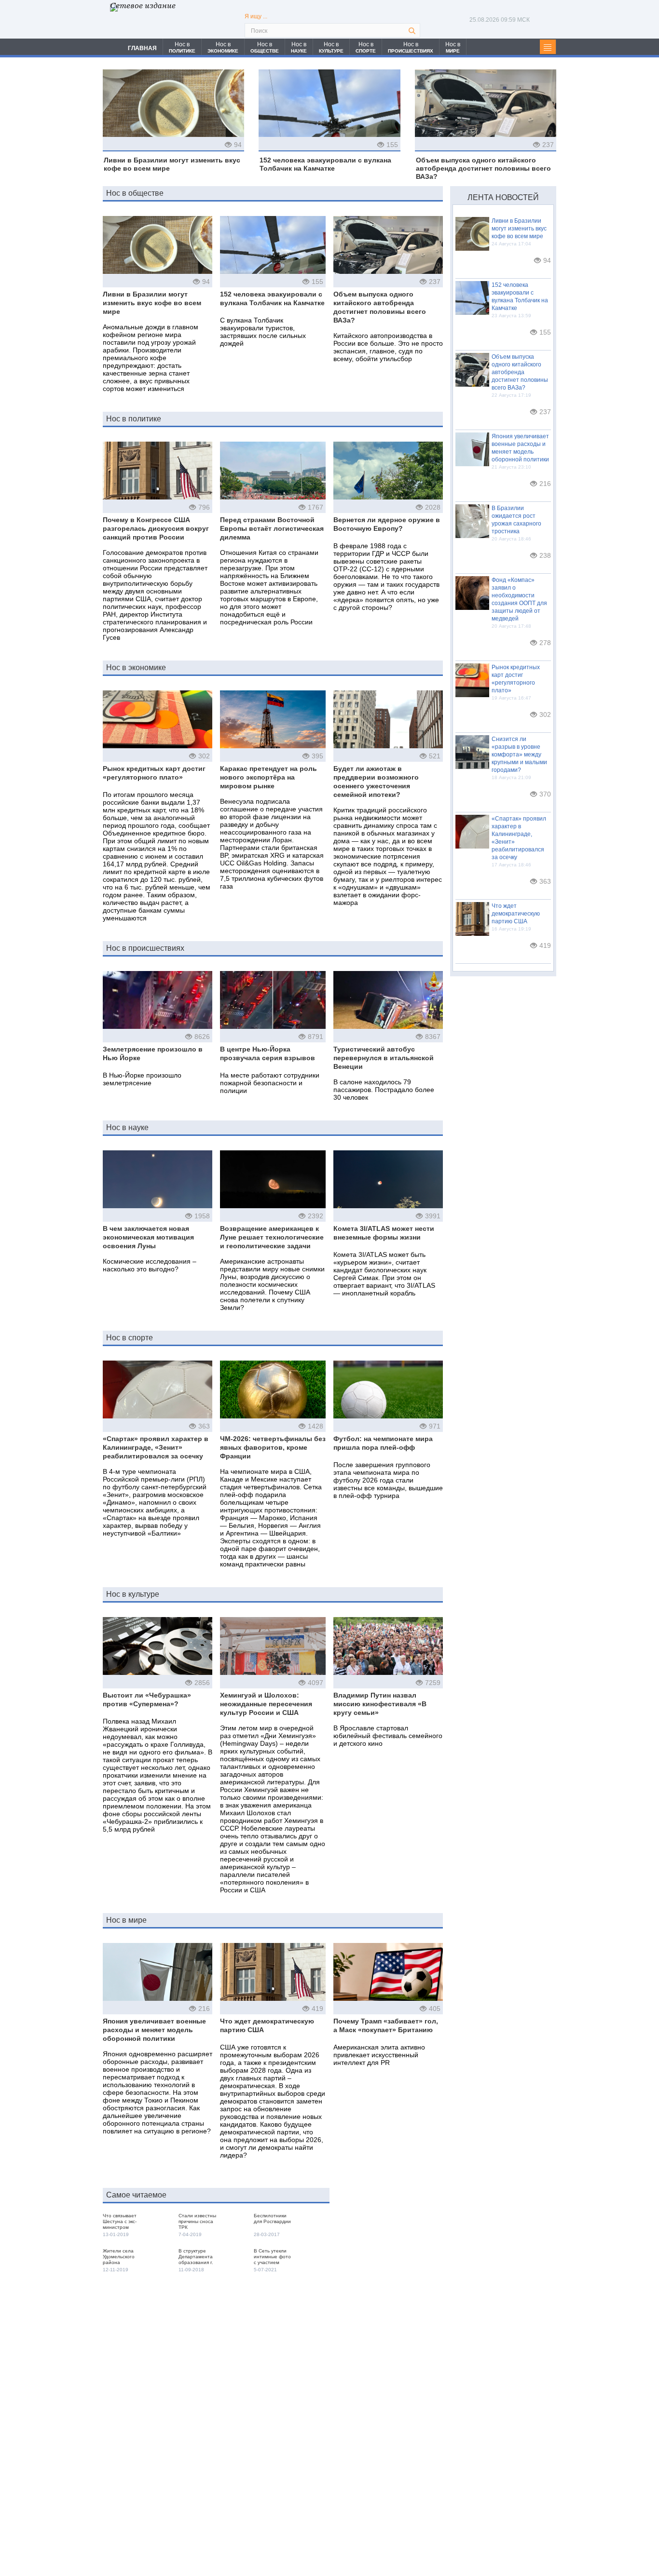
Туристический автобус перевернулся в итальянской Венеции (384, 1058)
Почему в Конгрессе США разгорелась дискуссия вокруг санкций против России (156, 528)
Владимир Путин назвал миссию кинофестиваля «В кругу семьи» (380, 1704)
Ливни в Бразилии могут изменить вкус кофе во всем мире (172, 164)
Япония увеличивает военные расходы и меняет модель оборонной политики (154, 2030)
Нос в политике (134, 419)
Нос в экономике (136, 668)
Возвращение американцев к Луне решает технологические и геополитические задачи (272, 1237)
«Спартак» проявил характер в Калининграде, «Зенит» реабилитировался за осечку (156, 1447)
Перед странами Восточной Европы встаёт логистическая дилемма (272, 528)
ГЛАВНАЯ (142, 48)
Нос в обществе (135, 193)
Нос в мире (126, 1920)
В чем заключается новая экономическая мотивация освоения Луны (148, 1237)
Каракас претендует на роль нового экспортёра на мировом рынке (268, 777)
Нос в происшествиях (145, 948)
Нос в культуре (133, 1594)
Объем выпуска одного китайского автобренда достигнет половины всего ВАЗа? (483, 168)
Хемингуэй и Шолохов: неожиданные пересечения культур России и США (266, 1704)
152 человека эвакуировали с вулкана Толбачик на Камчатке (325, 164)
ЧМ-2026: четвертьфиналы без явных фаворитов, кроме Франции (273, 1447)
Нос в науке (127, 1127)
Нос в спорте (130, 1338)
